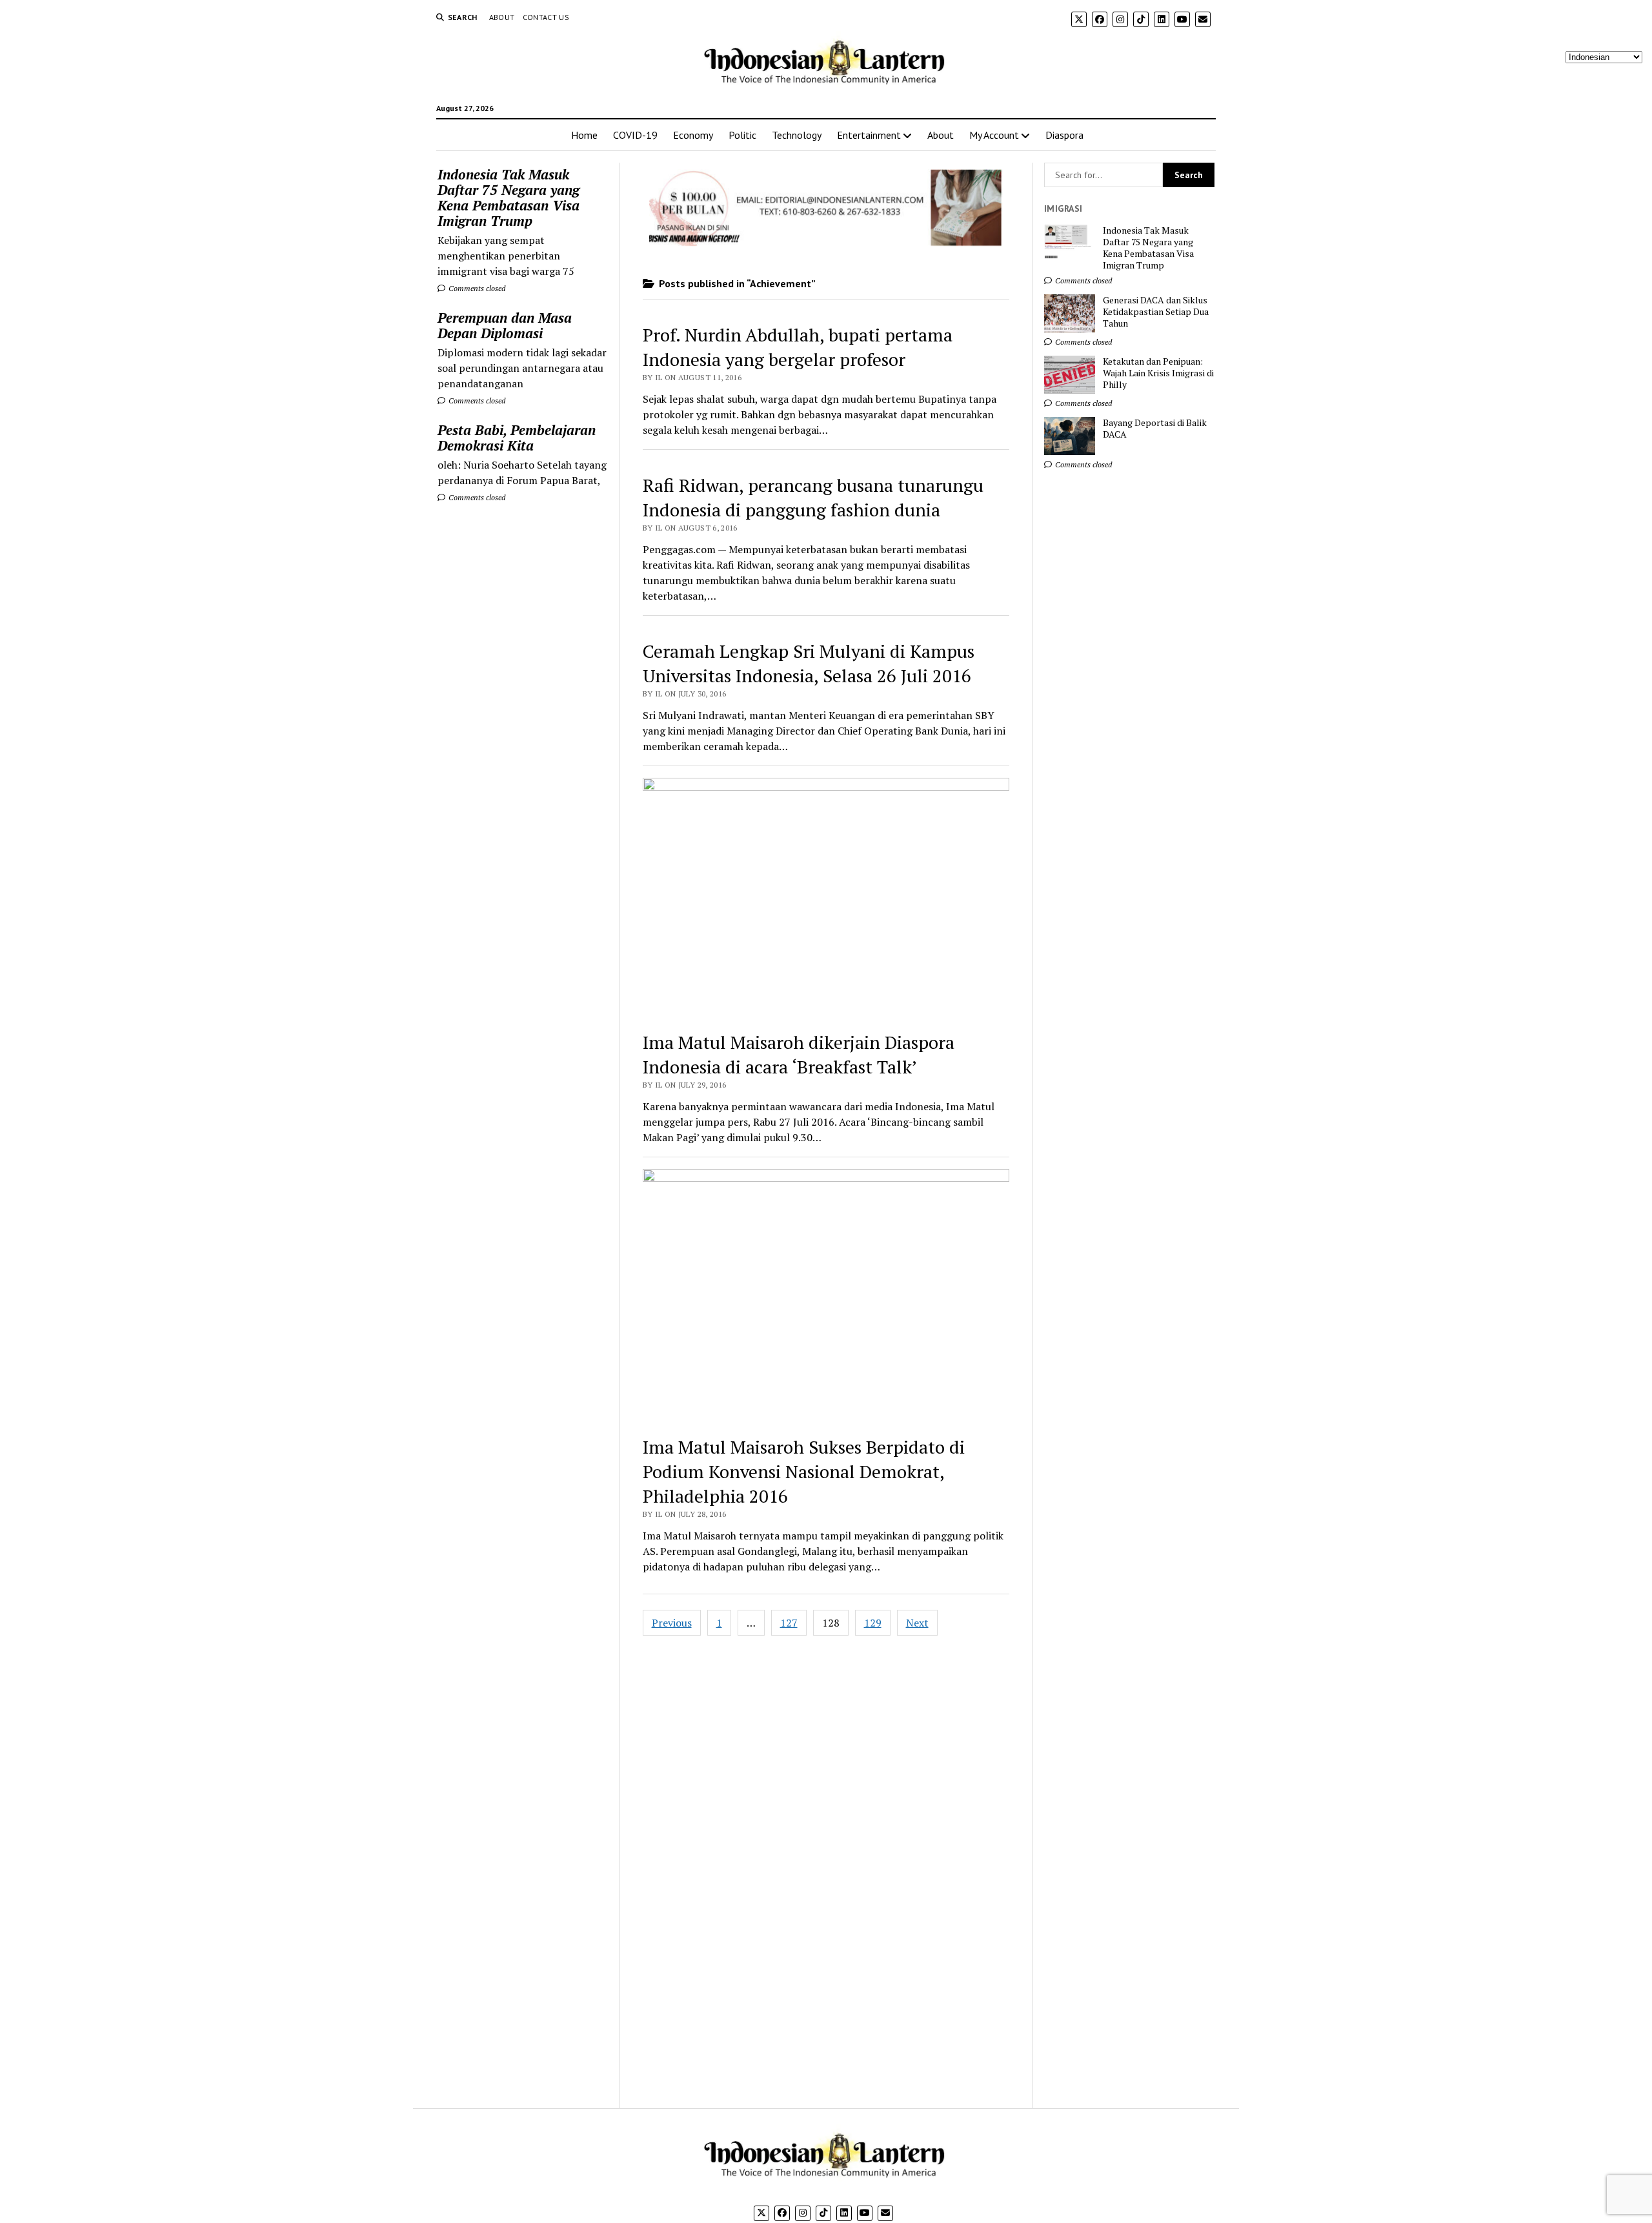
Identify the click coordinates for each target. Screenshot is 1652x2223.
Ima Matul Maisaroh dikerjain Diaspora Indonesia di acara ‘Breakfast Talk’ (799, 1054)
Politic (742, 135)
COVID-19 (635, 135)
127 (789, 1623)
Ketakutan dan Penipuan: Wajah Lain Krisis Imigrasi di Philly (1158, 373)
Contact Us (546, 17)
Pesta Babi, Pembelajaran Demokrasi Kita (517, 438)
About (502, 17)
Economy (693, 135)
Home (584, 135)
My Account (994, 135)
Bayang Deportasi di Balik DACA (1155, 429)
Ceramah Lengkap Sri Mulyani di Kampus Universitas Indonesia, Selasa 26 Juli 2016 (809, 663)
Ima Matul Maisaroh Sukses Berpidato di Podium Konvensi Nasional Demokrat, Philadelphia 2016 (804, 1471)
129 (873, 1623)
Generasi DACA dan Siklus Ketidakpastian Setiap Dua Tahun (1156, 312)
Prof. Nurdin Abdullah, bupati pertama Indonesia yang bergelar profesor (798, 347)
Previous (672, 1623)
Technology (797, 135)
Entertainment (869, 135)
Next (917, 1623)
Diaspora (1064, 135)
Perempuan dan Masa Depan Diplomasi (505, 325)
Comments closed (476, 288)
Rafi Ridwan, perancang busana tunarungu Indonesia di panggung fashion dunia (813, 497)
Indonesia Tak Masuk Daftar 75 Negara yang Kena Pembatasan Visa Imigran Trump (509, 198)
